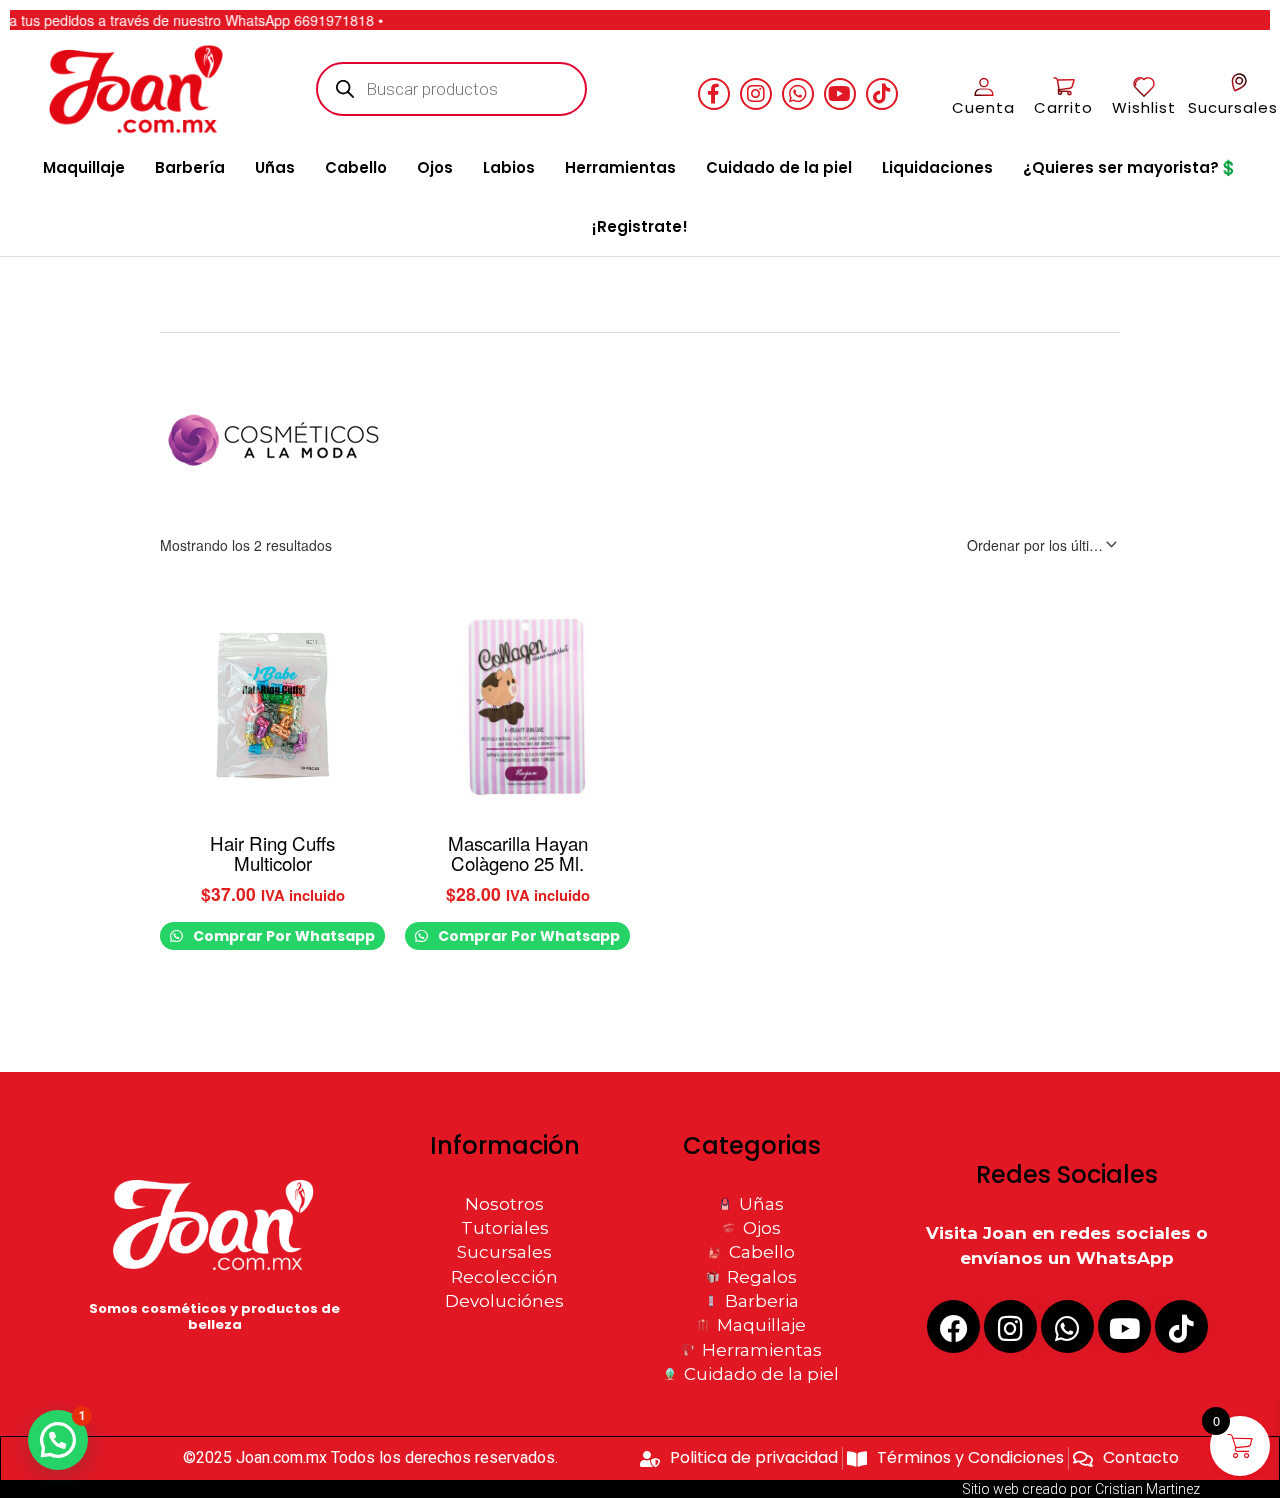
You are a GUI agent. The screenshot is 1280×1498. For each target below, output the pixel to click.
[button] (58, 1440)
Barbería (190, 167)
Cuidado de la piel (779, 167)
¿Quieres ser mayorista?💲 (1130, 167)
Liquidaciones (937, 167)
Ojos (435, 167)
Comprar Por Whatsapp (282, 936)
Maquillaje (84, 167)
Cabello (356, 167)
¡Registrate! (640, 226)
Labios (509, 167)
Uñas (275, 167)
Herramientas (620, 167)
